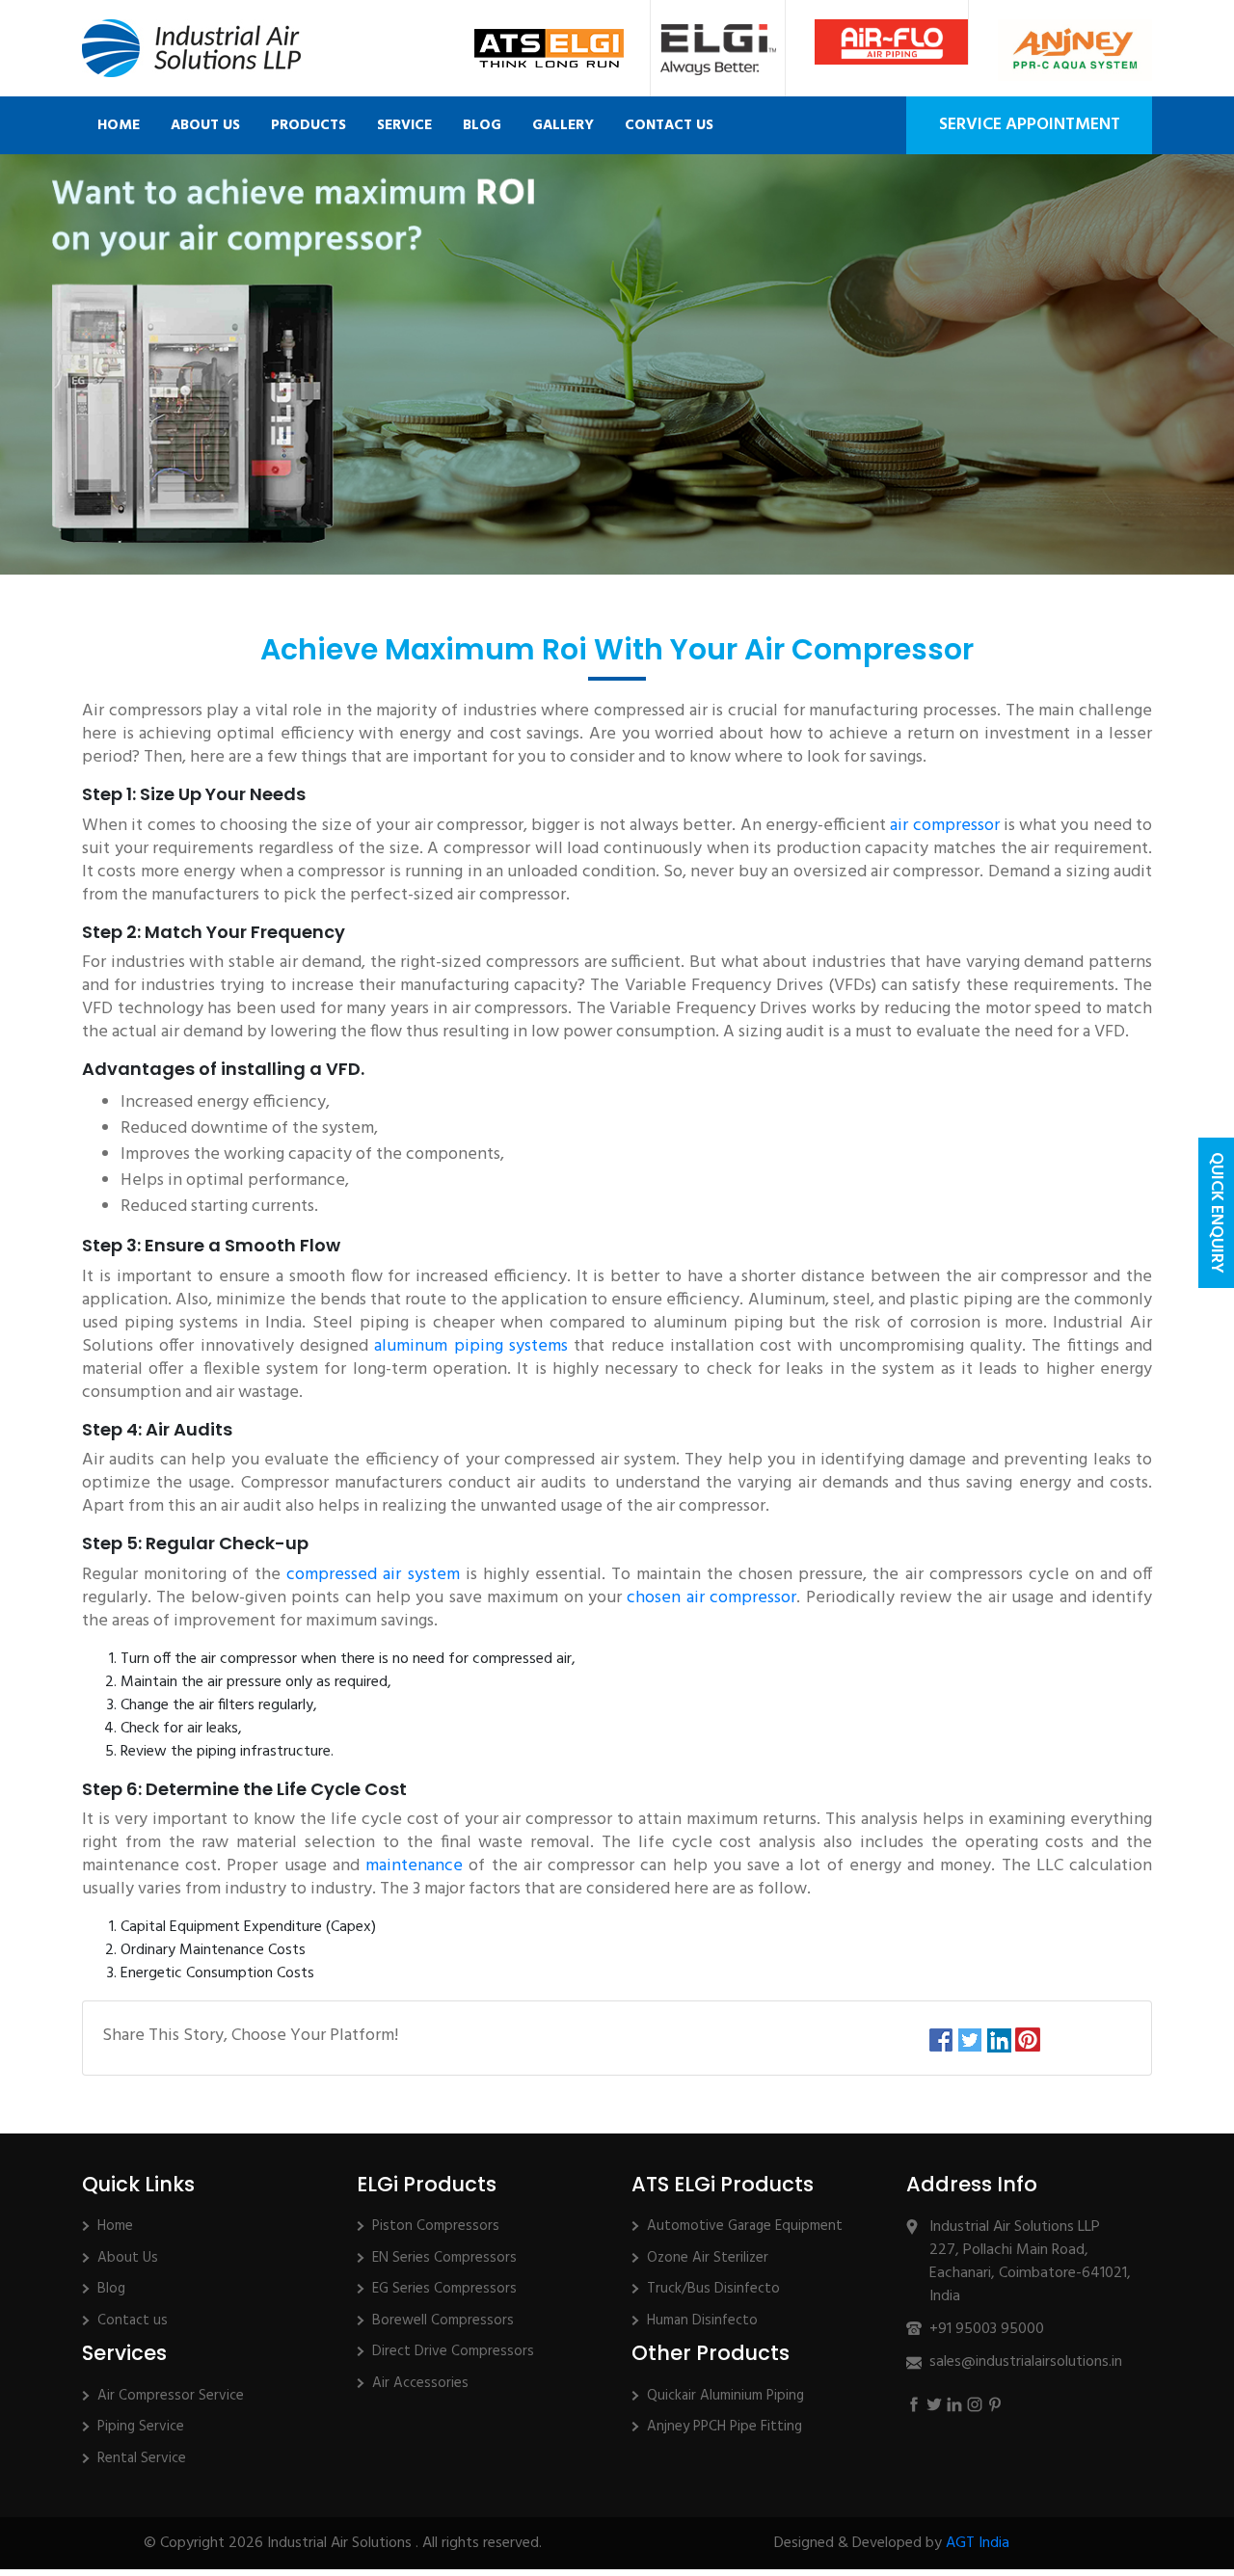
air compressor (944, 826)
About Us (205, 125)
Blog (482, 125)
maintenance (414, 1866)
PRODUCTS (308, 125)
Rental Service (142, 2458)
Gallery (563, 125)
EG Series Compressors (444, 2289)
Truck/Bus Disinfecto (713, 2289)
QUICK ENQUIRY (1216, 1213)
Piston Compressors (436, 2226)
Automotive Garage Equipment (745, 2226)
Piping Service (141, 2427)
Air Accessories (420, 2383)
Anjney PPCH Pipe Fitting (724, 2427)
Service (404, 125)
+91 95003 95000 (987, 2329)
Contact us (133, 2321)
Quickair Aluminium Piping (725, 2396)
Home (119, 125)
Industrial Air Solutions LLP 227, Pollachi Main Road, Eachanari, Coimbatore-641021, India (1030, 2262)
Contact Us (669, 125)
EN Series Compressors (444, 2258)
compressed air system (373, 1575)
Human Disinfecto (702, 2321)
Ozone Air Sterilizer (708, 2258)
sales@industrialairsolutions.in (1026, 2362)
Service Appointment (1030, 125)
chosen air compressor (711, 1598)
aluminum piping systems (471, 1346)
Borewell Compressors (443, 2321)
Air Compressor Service (171, 2396)
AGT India (978, 2543)
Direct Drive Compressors (453, 2351)
